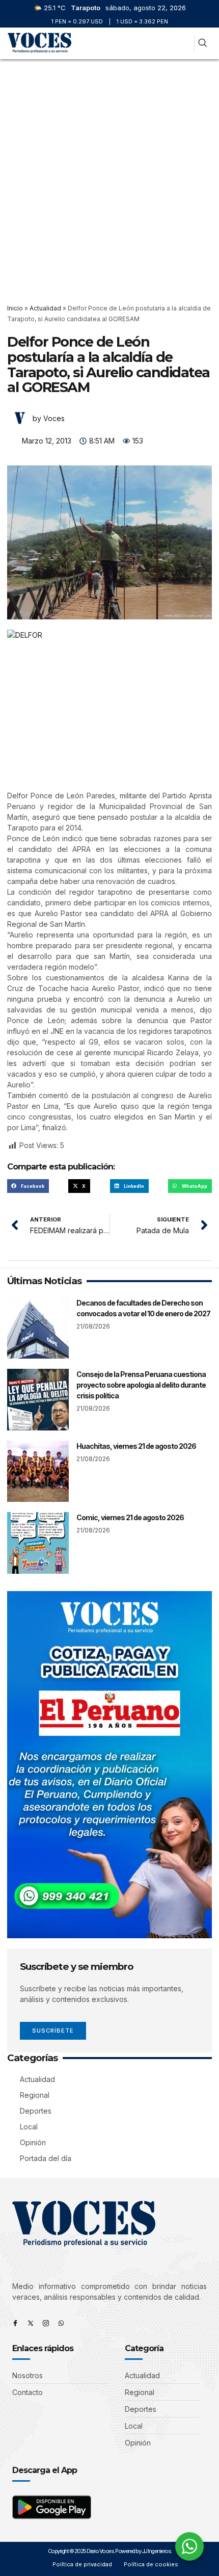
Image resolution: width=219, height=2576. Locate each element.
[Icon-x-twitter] (31, 2323)
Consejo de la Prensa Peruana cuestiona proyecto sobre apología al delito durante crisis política (141, 1385)
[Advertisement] (109, 174)
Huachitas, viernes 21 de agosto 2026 (136, 1446)
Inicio (15, 308)
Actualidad (45, 308)
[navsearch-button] (202, 44)
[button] (182, 44)
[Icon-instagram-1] (46, 2323)
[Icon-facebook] (15, 2323)
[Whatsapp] (61, 2323)
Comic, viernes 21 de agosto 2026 (130, 1517)
